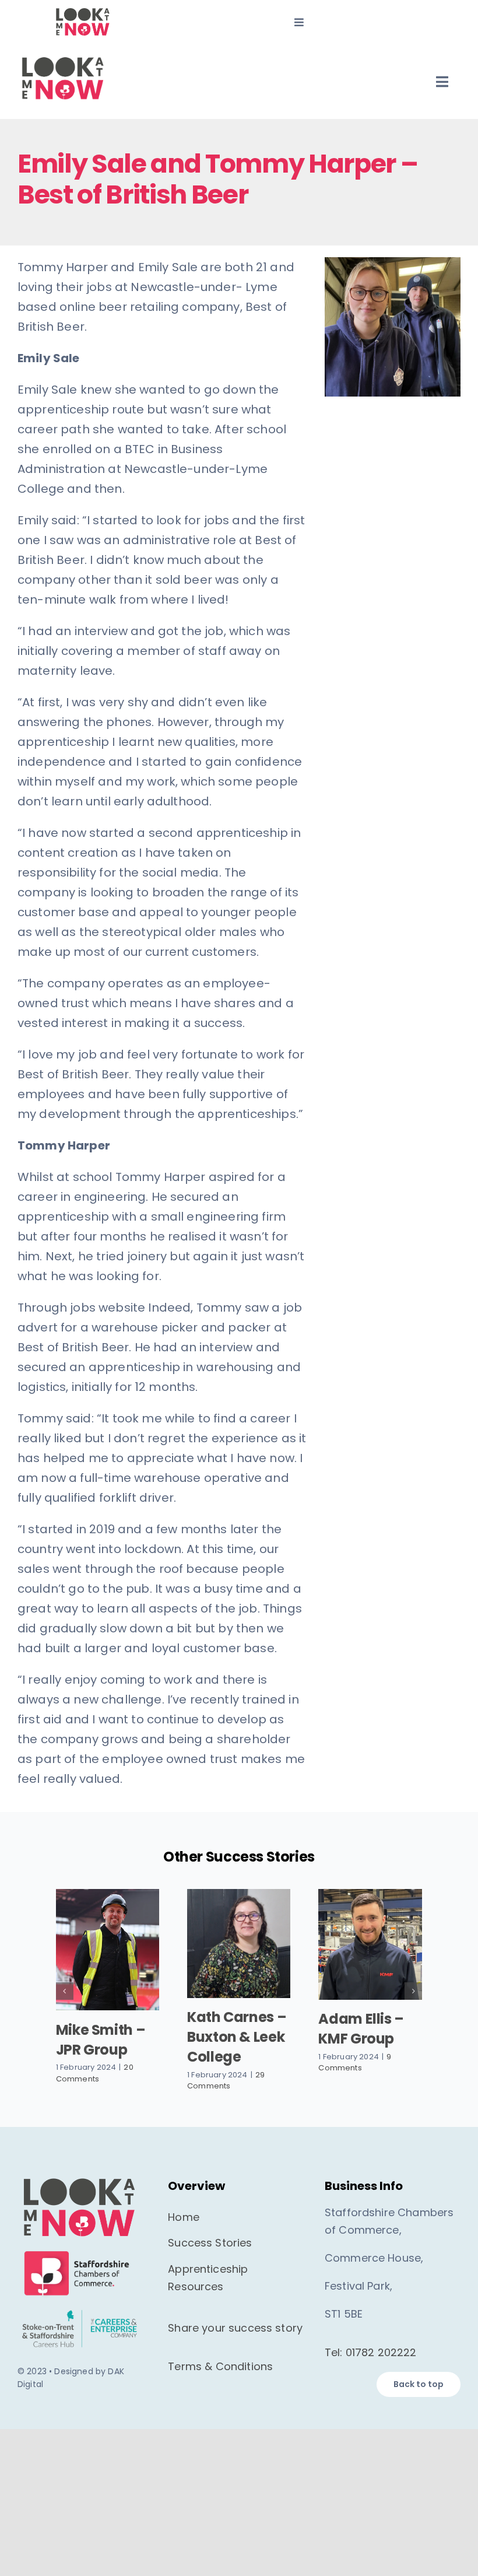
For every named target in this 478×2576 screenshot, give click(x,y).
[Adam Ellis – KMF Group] (370, 1944)
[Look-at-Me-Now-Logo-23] (82, 12)
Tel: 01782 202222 (371, 2351)
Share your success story (235, 2326)
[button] (65, 1990)
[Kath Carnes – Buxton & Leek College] (239, 1944)
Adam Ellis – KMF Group (361, 2029)
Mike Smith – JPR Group (101, 2040)
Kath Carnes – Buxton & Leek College (237, 2037)
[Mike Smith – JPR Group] (108, 1950)
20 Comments (95, 2073)
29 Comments (226, 2081)
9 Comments (355, 2062)
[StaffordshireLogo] (79, 2248)
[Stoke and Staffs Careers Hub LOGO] (79, 2307)
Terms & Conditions (220, 2365)
